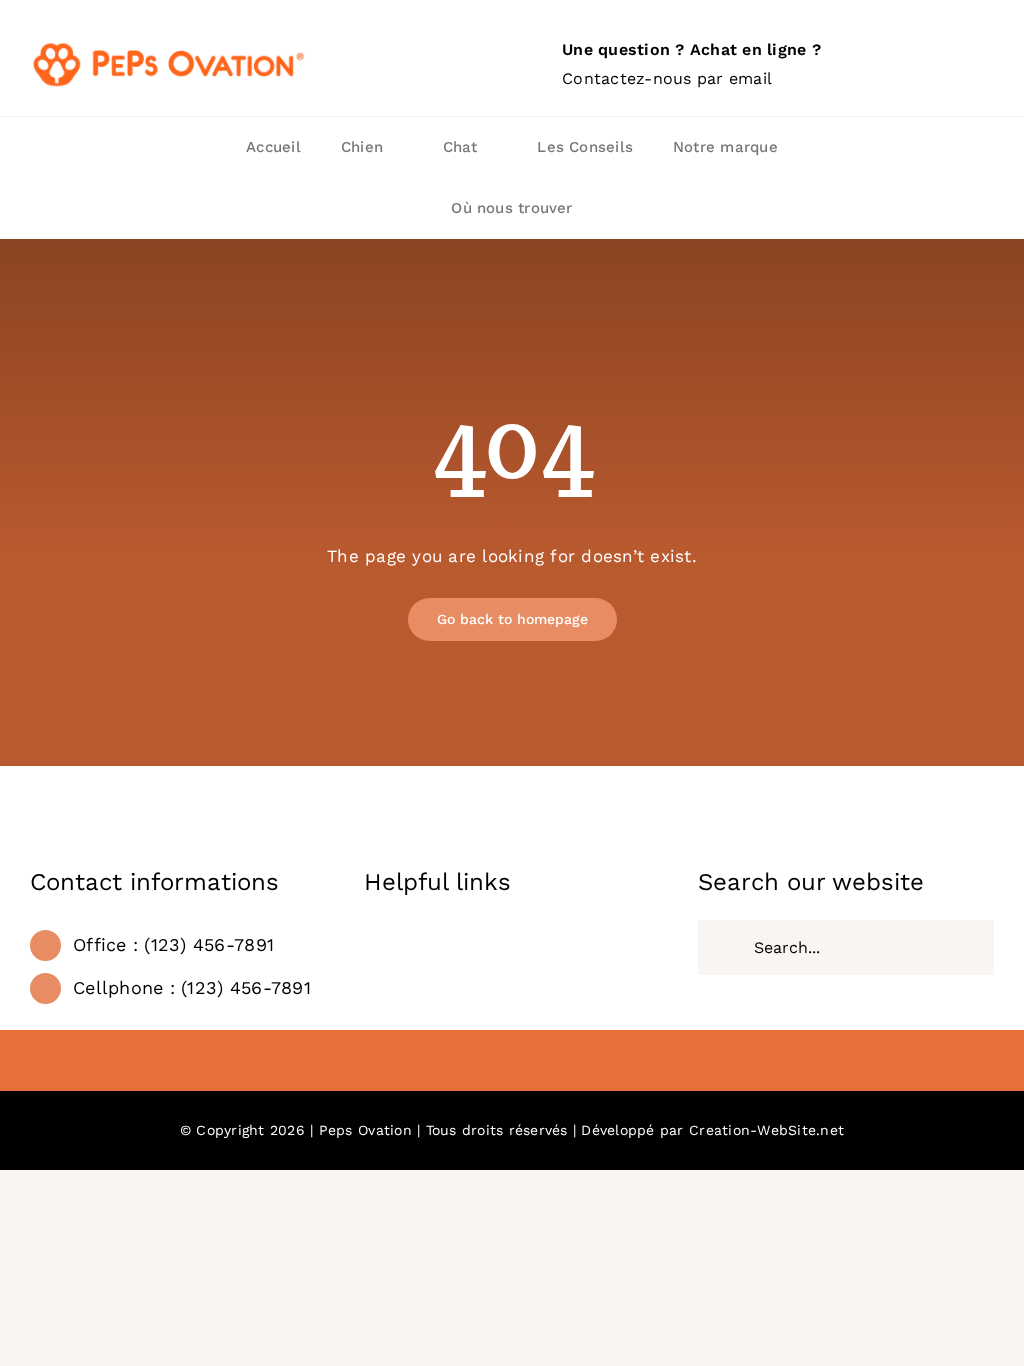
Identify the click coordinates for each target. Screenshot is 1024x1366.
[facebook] (512, 1063)
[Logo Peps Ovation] (170, 46)
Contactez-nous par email (667, 78)
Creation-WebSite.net (766, 1130)
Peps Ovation (365, 1130)
